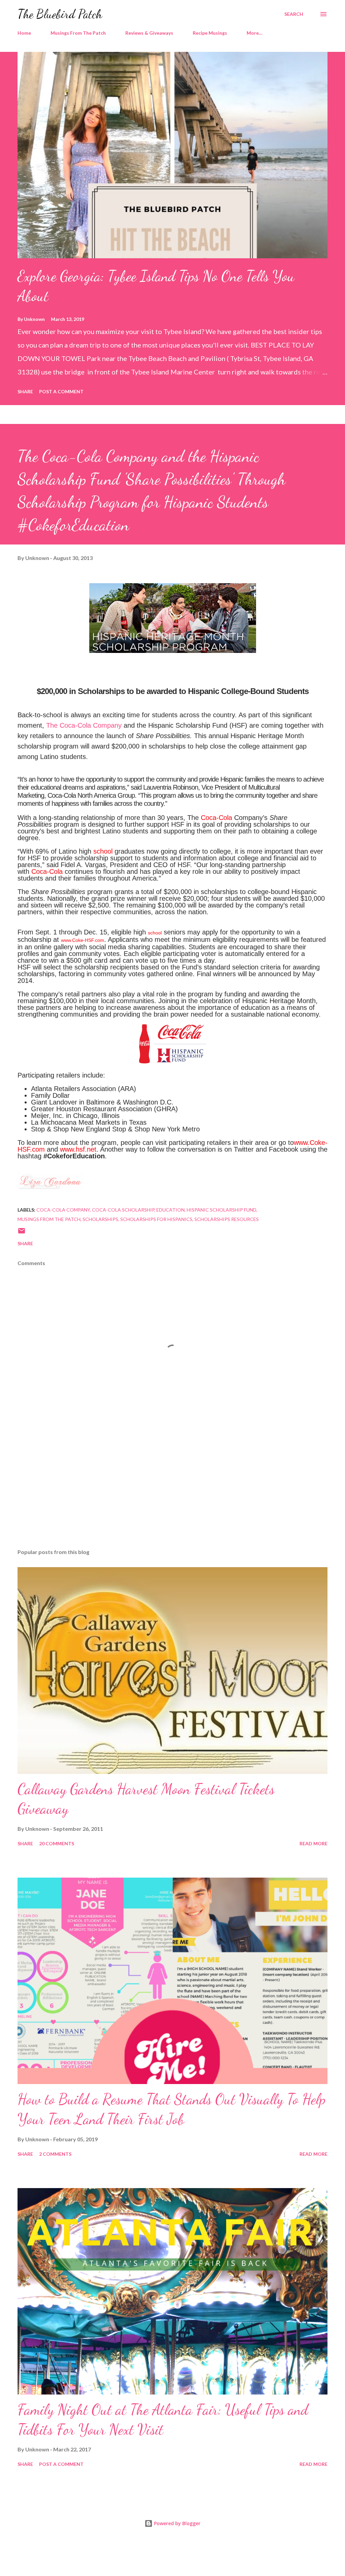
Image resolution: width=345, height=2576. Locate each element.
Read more (313, 1843)
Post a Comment (61, 391)
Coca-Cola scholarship (123, 1210)
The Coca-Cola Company (84, 725)
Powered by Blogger (177, 2523)
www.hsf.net (78, 1149)
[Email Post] (22, 1233)
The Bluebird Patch (60, 14)
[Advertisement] (172, 1491)
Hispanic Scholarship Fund (222, 1210)
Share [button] (25, 391)
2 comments (55, 2154)
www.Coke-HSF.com (83, 940)
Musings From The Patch (78, 33)
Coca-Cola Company (63, 1210)
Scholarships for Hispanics (156, 1219)
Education (170, 1210)
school (103, 851)
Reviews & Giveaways (149, 33)
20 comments (57, 1843)
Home (24, 33)
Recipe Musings (210, 33)
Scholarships (100, 1219)
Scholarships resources (227, 1219)
